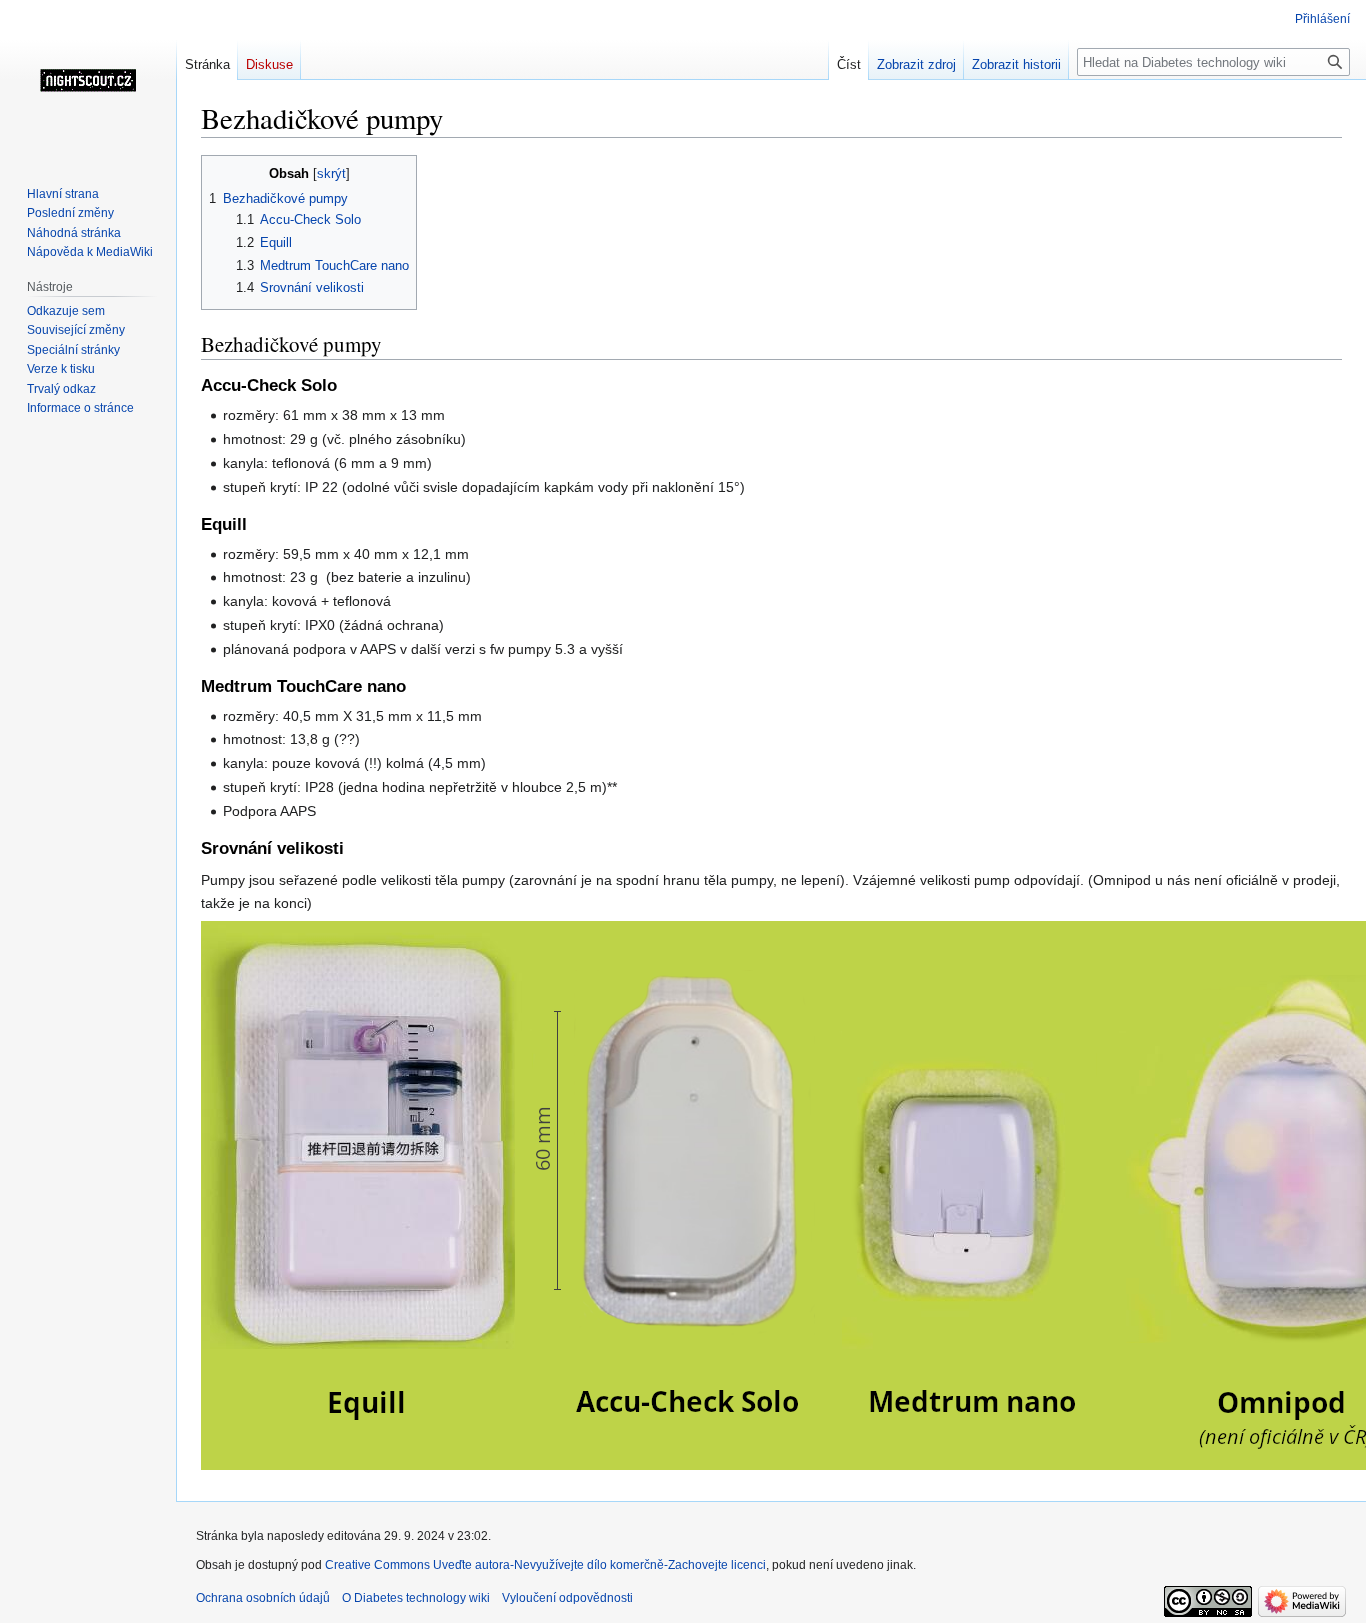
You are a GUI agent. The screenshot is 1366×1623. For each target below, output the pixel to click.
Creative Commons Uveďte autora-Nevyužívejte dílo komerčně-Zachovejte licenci (545, 1565)
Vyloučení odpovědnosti (567, 1598)
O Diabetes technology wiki (416, 1598)
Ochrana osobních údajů (263, 1598)
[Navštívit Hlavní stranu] (88, 80)
